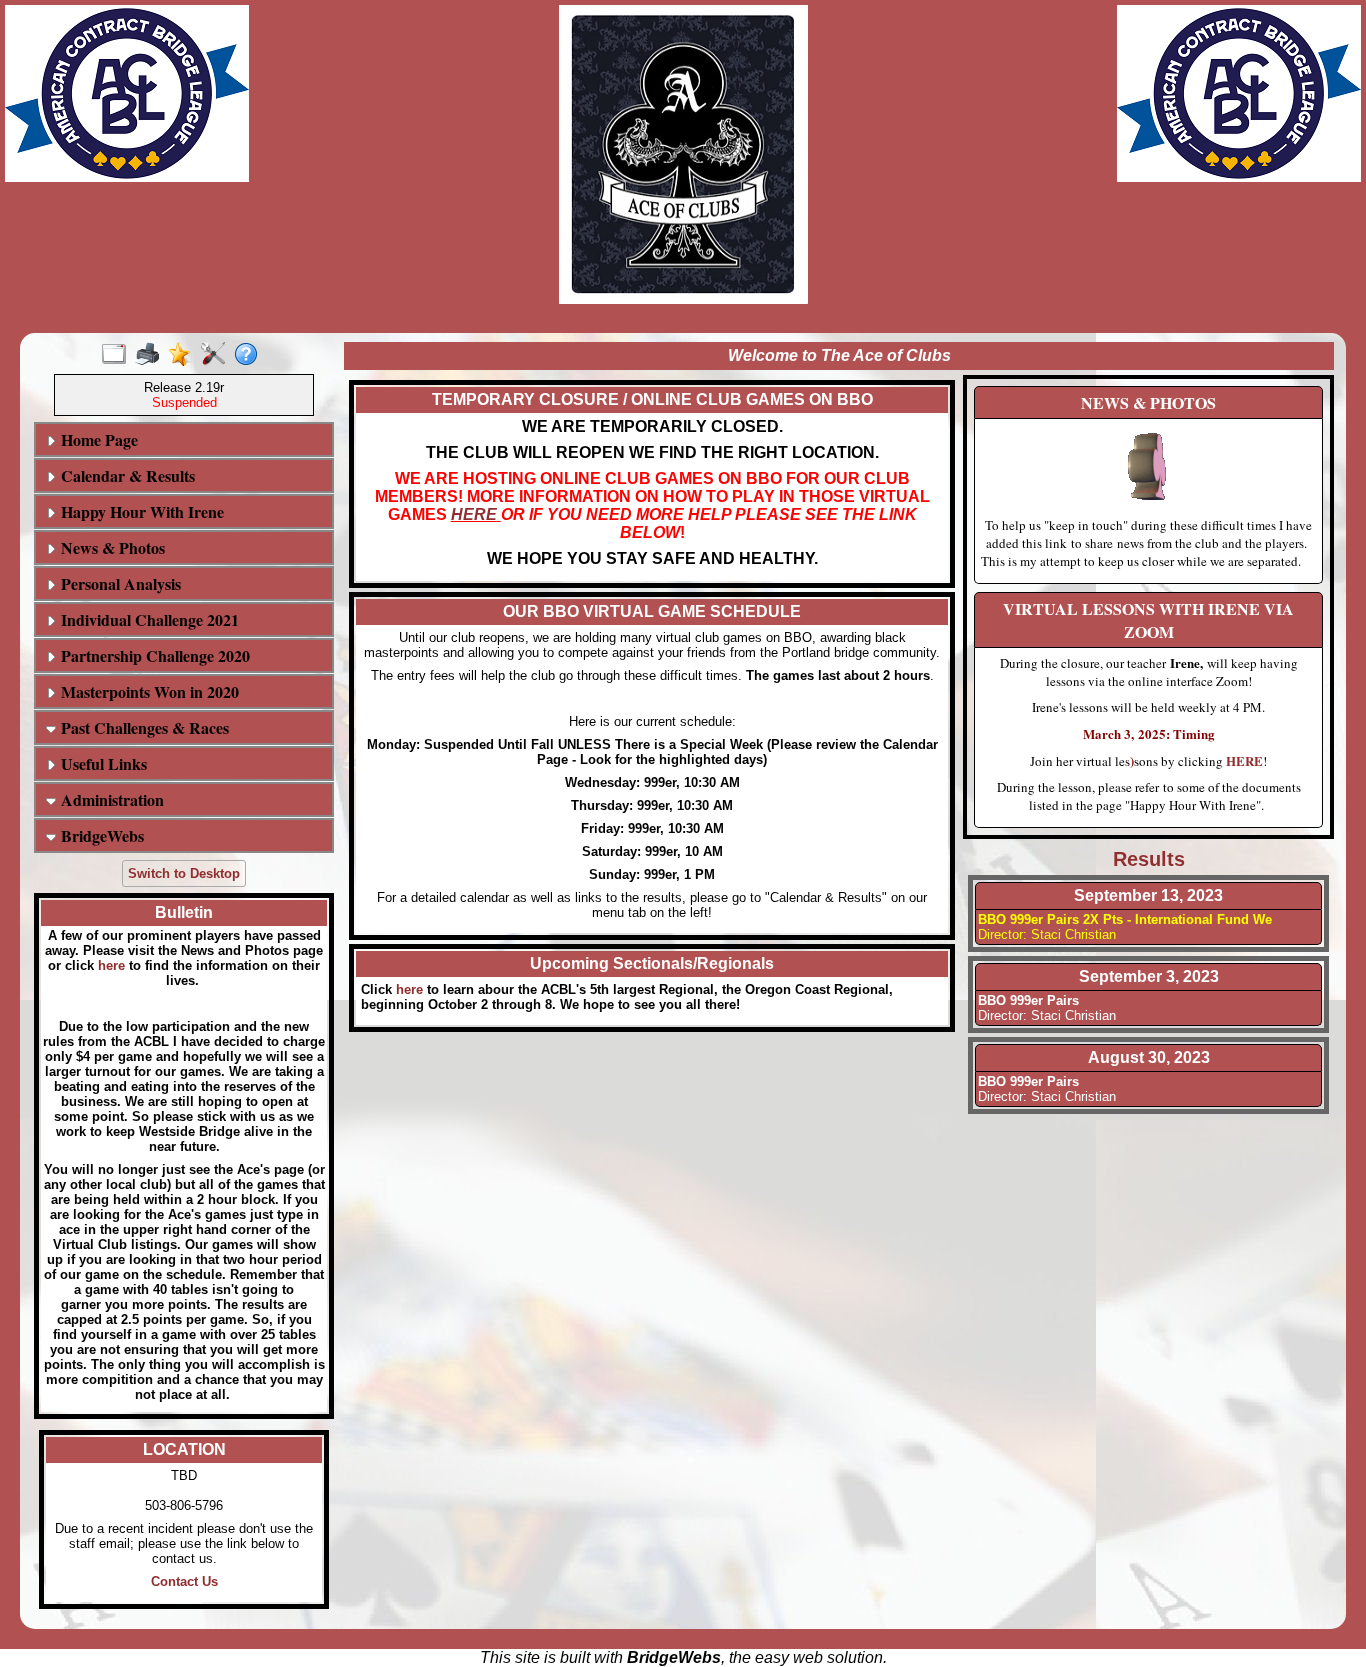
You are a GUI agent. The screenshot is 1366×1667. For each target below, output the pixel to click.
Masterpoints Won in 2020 (147, 691)
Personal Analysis (118, 583)
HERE (474, 514)
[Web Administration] (217, 355)
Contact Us (184, 1581)
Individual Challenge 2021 (147, 619)
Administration (110, 799)
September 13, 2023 (1148, 895)
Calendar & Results (125, 475)
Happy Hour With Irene (140, 511)
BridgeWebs (100, 835)
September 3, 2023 (1149, 976)
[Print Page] (151, 355)
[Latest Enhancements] (184, 355)
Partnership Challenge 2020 (153, 655)
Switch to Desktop (184, 873)
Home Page (97, 439)
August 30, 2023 (1149, 1057)
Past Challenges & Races (142, 727)
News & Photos (110, 547)
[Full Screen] (118, 355)
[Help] (250, 355)
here (111, 965)
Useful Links (101, 763)
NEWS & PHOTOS (1148, 402)
